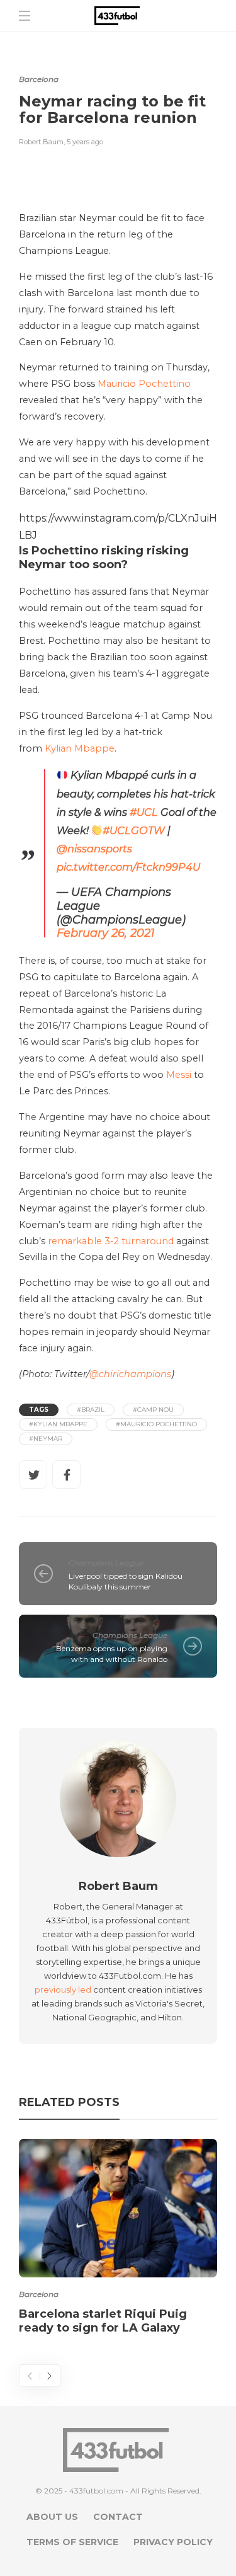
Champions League (106, 1563)
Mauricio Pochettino (144, 384)
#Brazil (91, 1410)
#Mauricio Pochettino (156, 1424)
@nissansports (94, 849)
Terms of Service (72, 2542)
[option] (118, 2239)
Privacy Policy (173, 2542)
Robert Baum (41, 142)
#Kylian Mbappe (58, 1424)
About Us (52, 2517)
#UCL (144, 812)
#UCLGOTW (134, 830)
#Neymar (46, 1439)
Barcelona (39, 79)
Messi (179, 1075)
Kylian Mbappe (80, 748)
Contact (118, 2517)
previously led (63, 1989)
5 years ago (85, 142)
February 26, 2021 (106, 933)
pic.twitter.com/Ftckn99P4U (128, 867)
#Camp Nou (153, 1410)
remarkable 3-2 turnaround (111, 1241)
